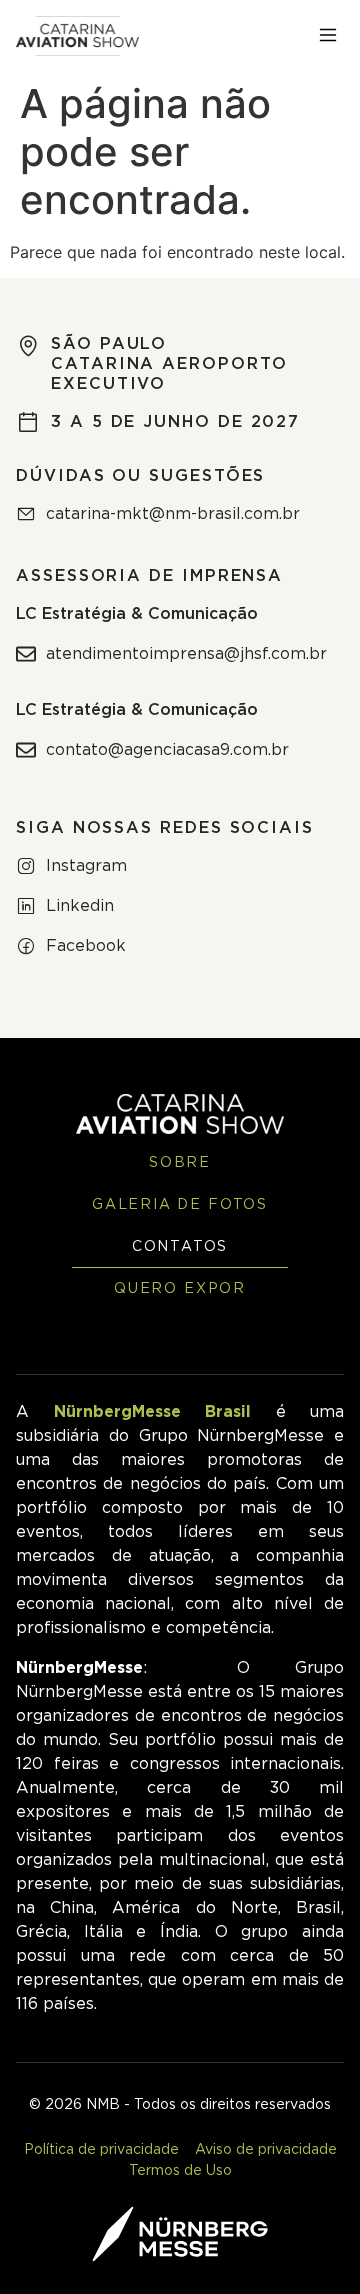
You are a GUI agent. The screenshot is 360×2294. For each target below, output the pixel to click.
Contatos (180, 1247)
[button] (327, 36)
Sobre (180, 1163)
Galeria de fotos (180, 1205)
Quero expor (180, 1289)
